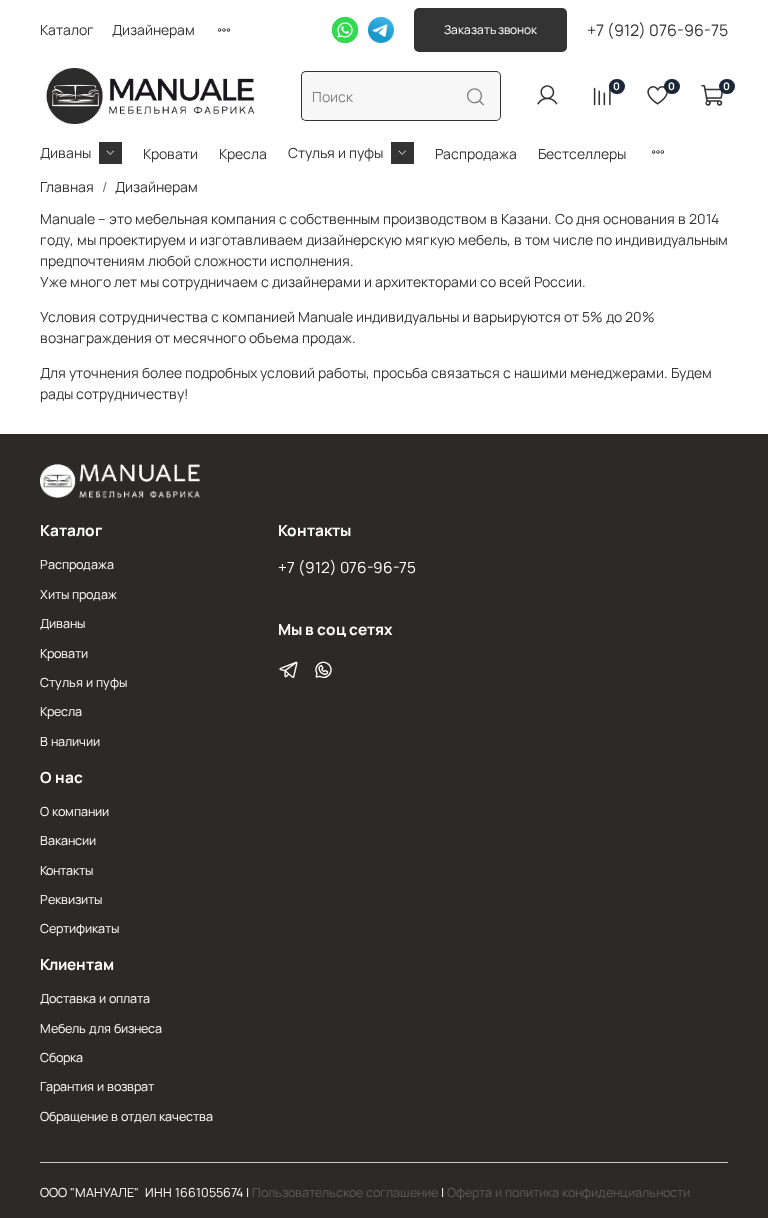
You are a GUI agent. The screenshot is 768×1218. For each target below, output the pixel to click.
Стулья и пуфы (335, 152)
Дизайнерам (153, 29)
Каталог (67, 29)
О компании (74, 811)
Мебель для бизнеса (101, 1028)
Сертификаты (79, 928)
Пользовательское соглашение (345, 1192)
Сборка (61, 1057)
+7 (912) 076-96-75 (657, 30)
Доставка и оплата (95, 998)
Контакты (66, 870)
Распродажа (476, 153)
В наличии (70, 741)
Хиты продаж (78, 594)
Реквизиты (71, 899)
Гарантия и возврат (97, 1086)
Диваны (65, 152)
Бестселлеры (582, 153)
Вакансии (68, 840)
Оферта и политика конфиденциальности (568, 1192)
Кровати (170, 153)
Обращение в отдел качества (126, 1116)
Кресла (243, 153)
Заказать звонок (490, 29)
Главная (67, 186)
